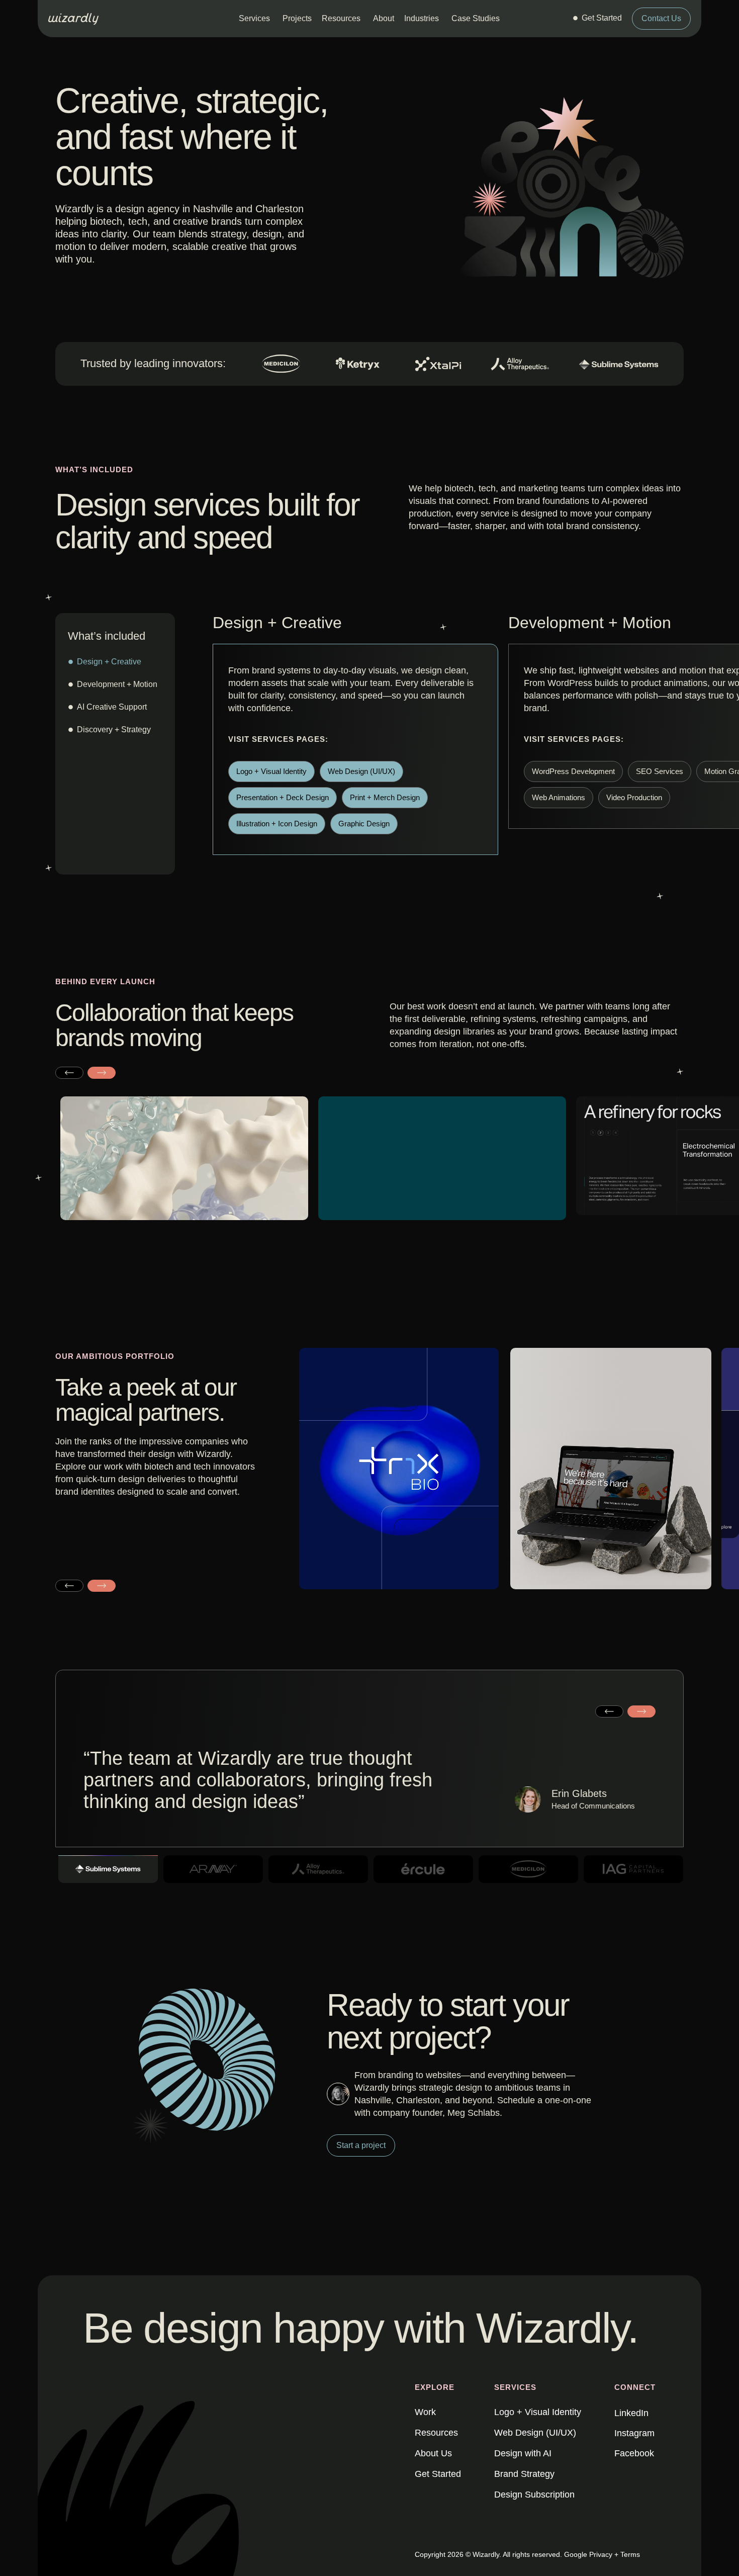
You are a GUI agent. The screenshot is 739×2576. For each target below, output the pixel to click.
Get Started (438, 2474)
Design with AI (523, 2453)
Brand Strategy (524, 2474)
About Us (433, 2453)
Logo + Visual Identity (538, 2412)
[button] (69, 1072)
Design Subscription (534, 2495)
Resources (436, 2433)
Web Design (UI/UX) (535, 2433)
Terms (630, 2554)
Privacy (601, 2554)
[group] (400, 1477)
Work (425, 2412)
